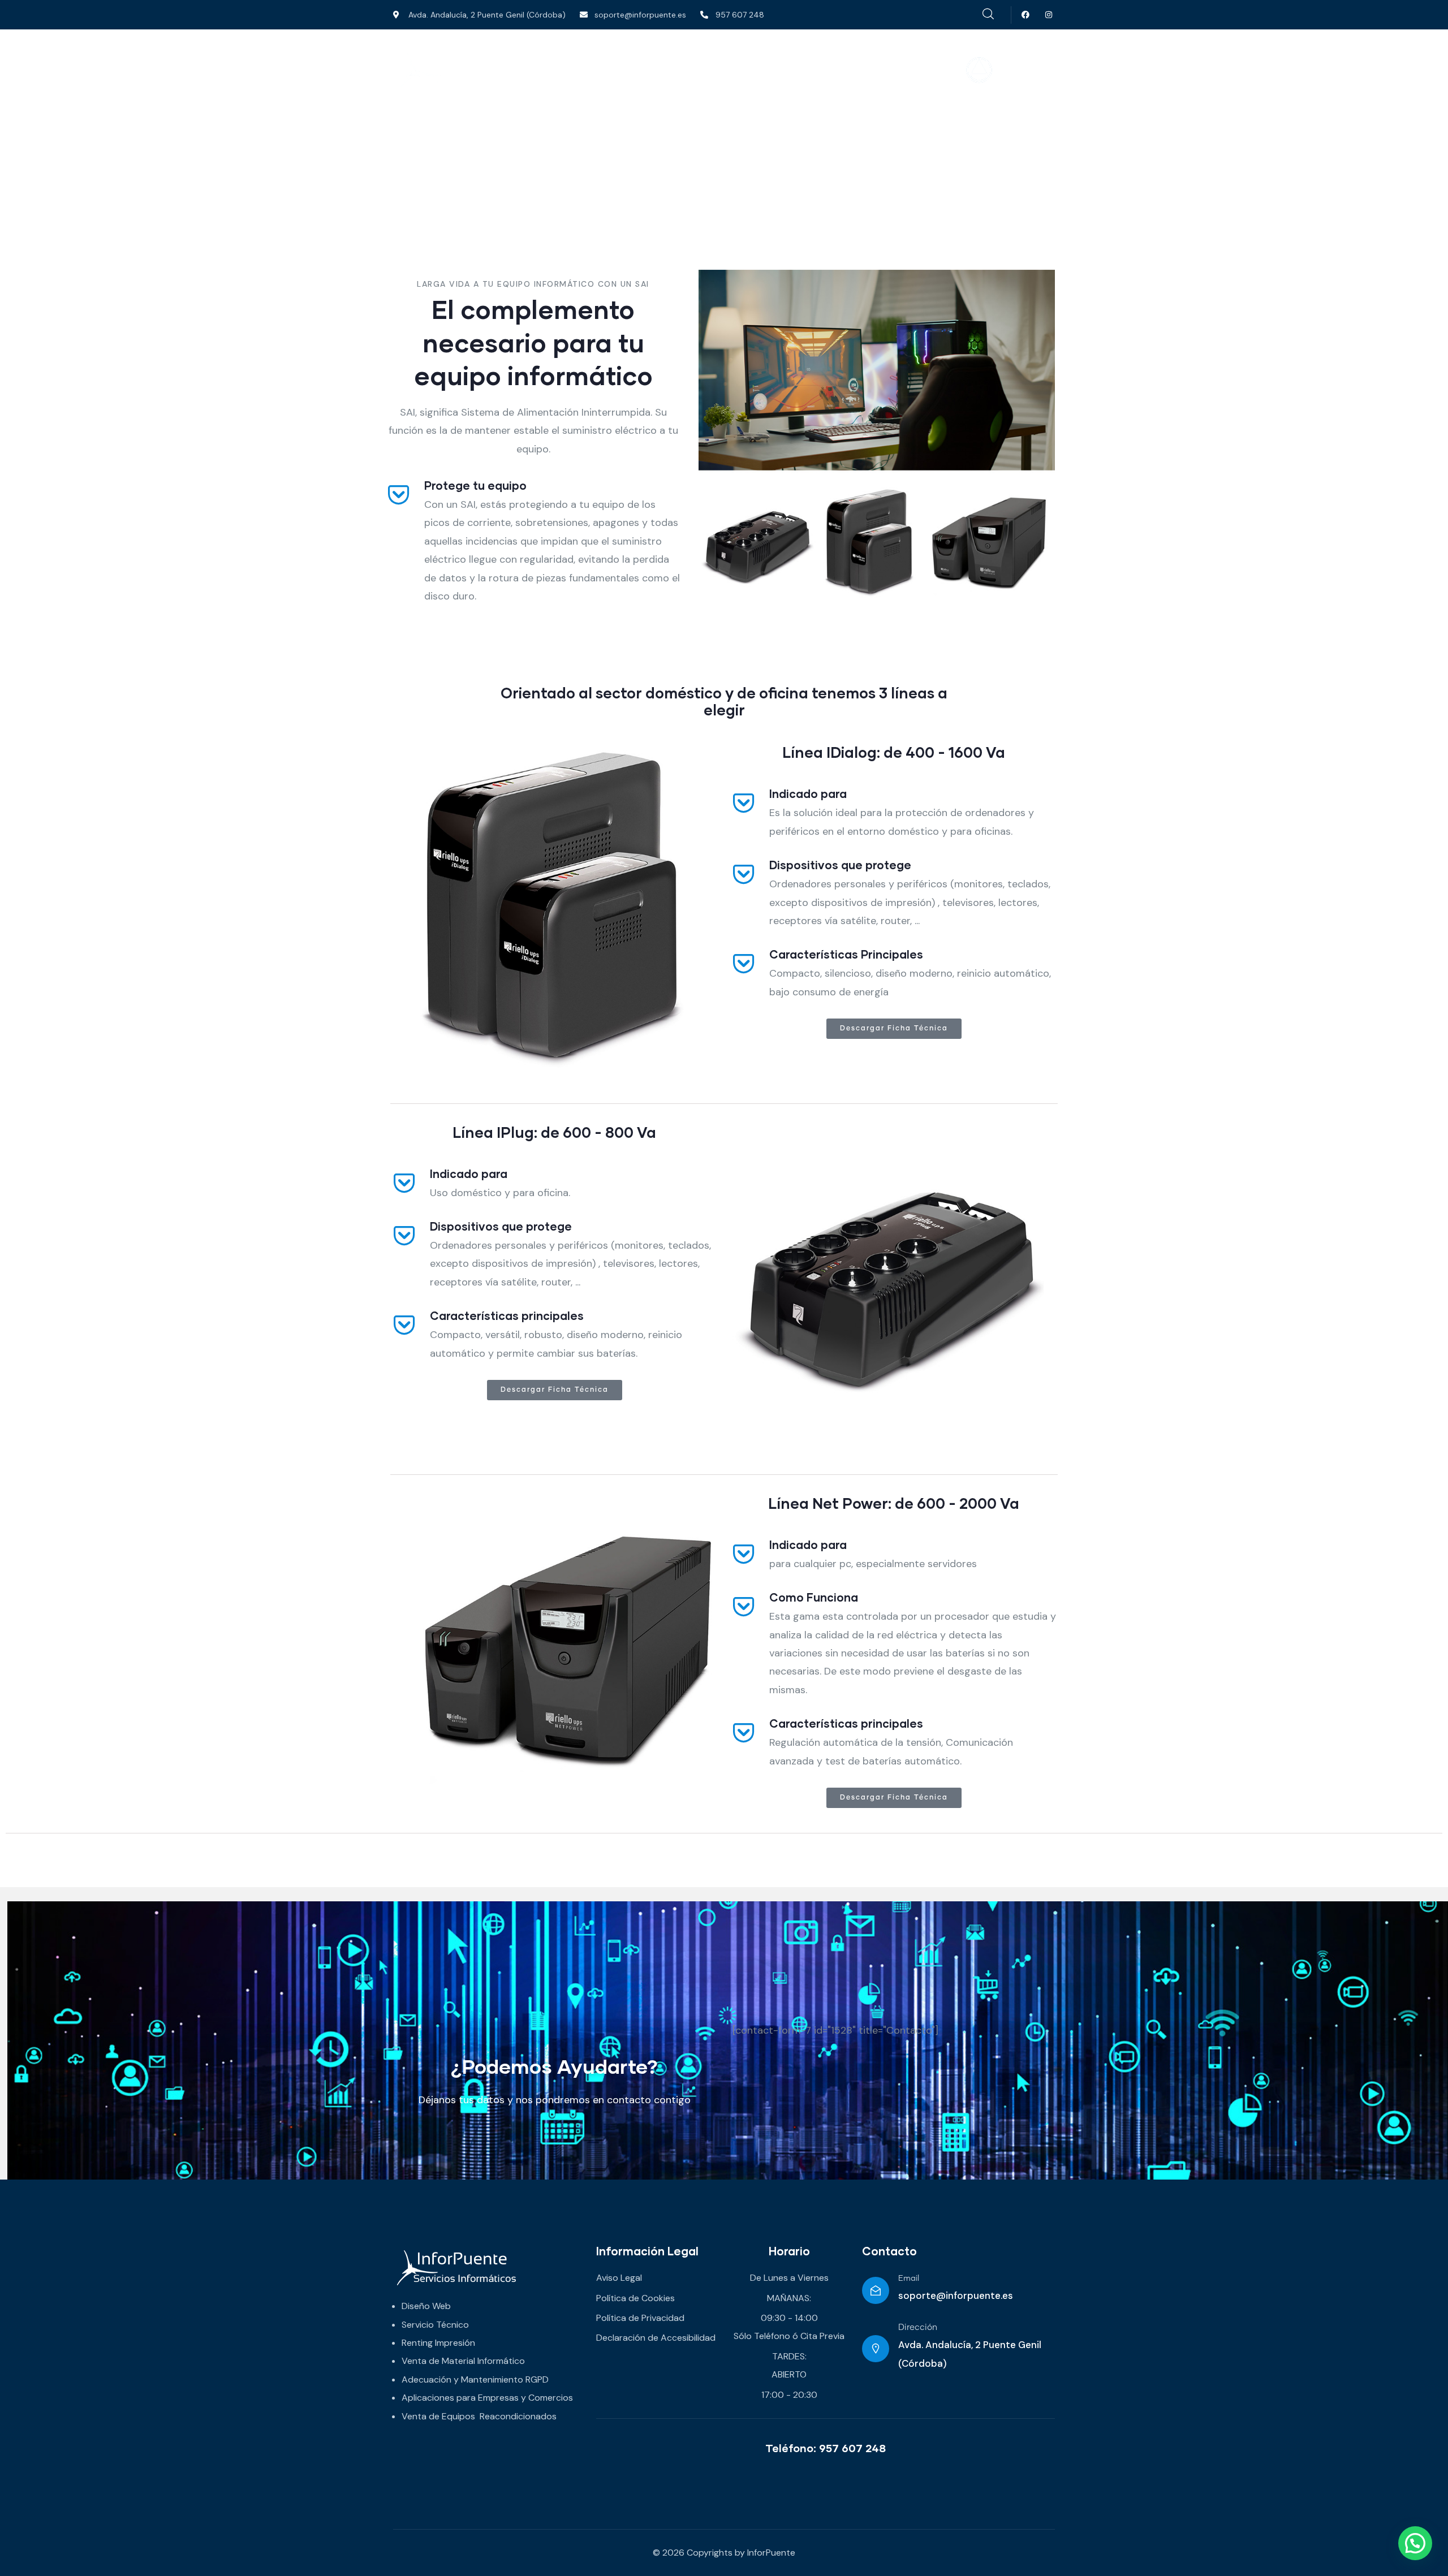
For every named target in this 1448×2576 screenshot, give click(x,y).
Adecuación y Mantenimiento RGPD (475, 2379)
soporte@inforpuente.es (956, 2295)
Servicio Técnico (435, 2325)
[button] (1415, 2543)
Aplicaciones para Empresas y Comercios (487, 2398)
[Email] (876, 2290)
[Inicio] (473, 71)
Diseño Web (426, 2306)
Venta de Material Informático (463, 2361)
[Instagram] (1049, 15)
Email (909, 2279)
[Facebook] (1026, 15)
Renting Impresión (438, 2343)
